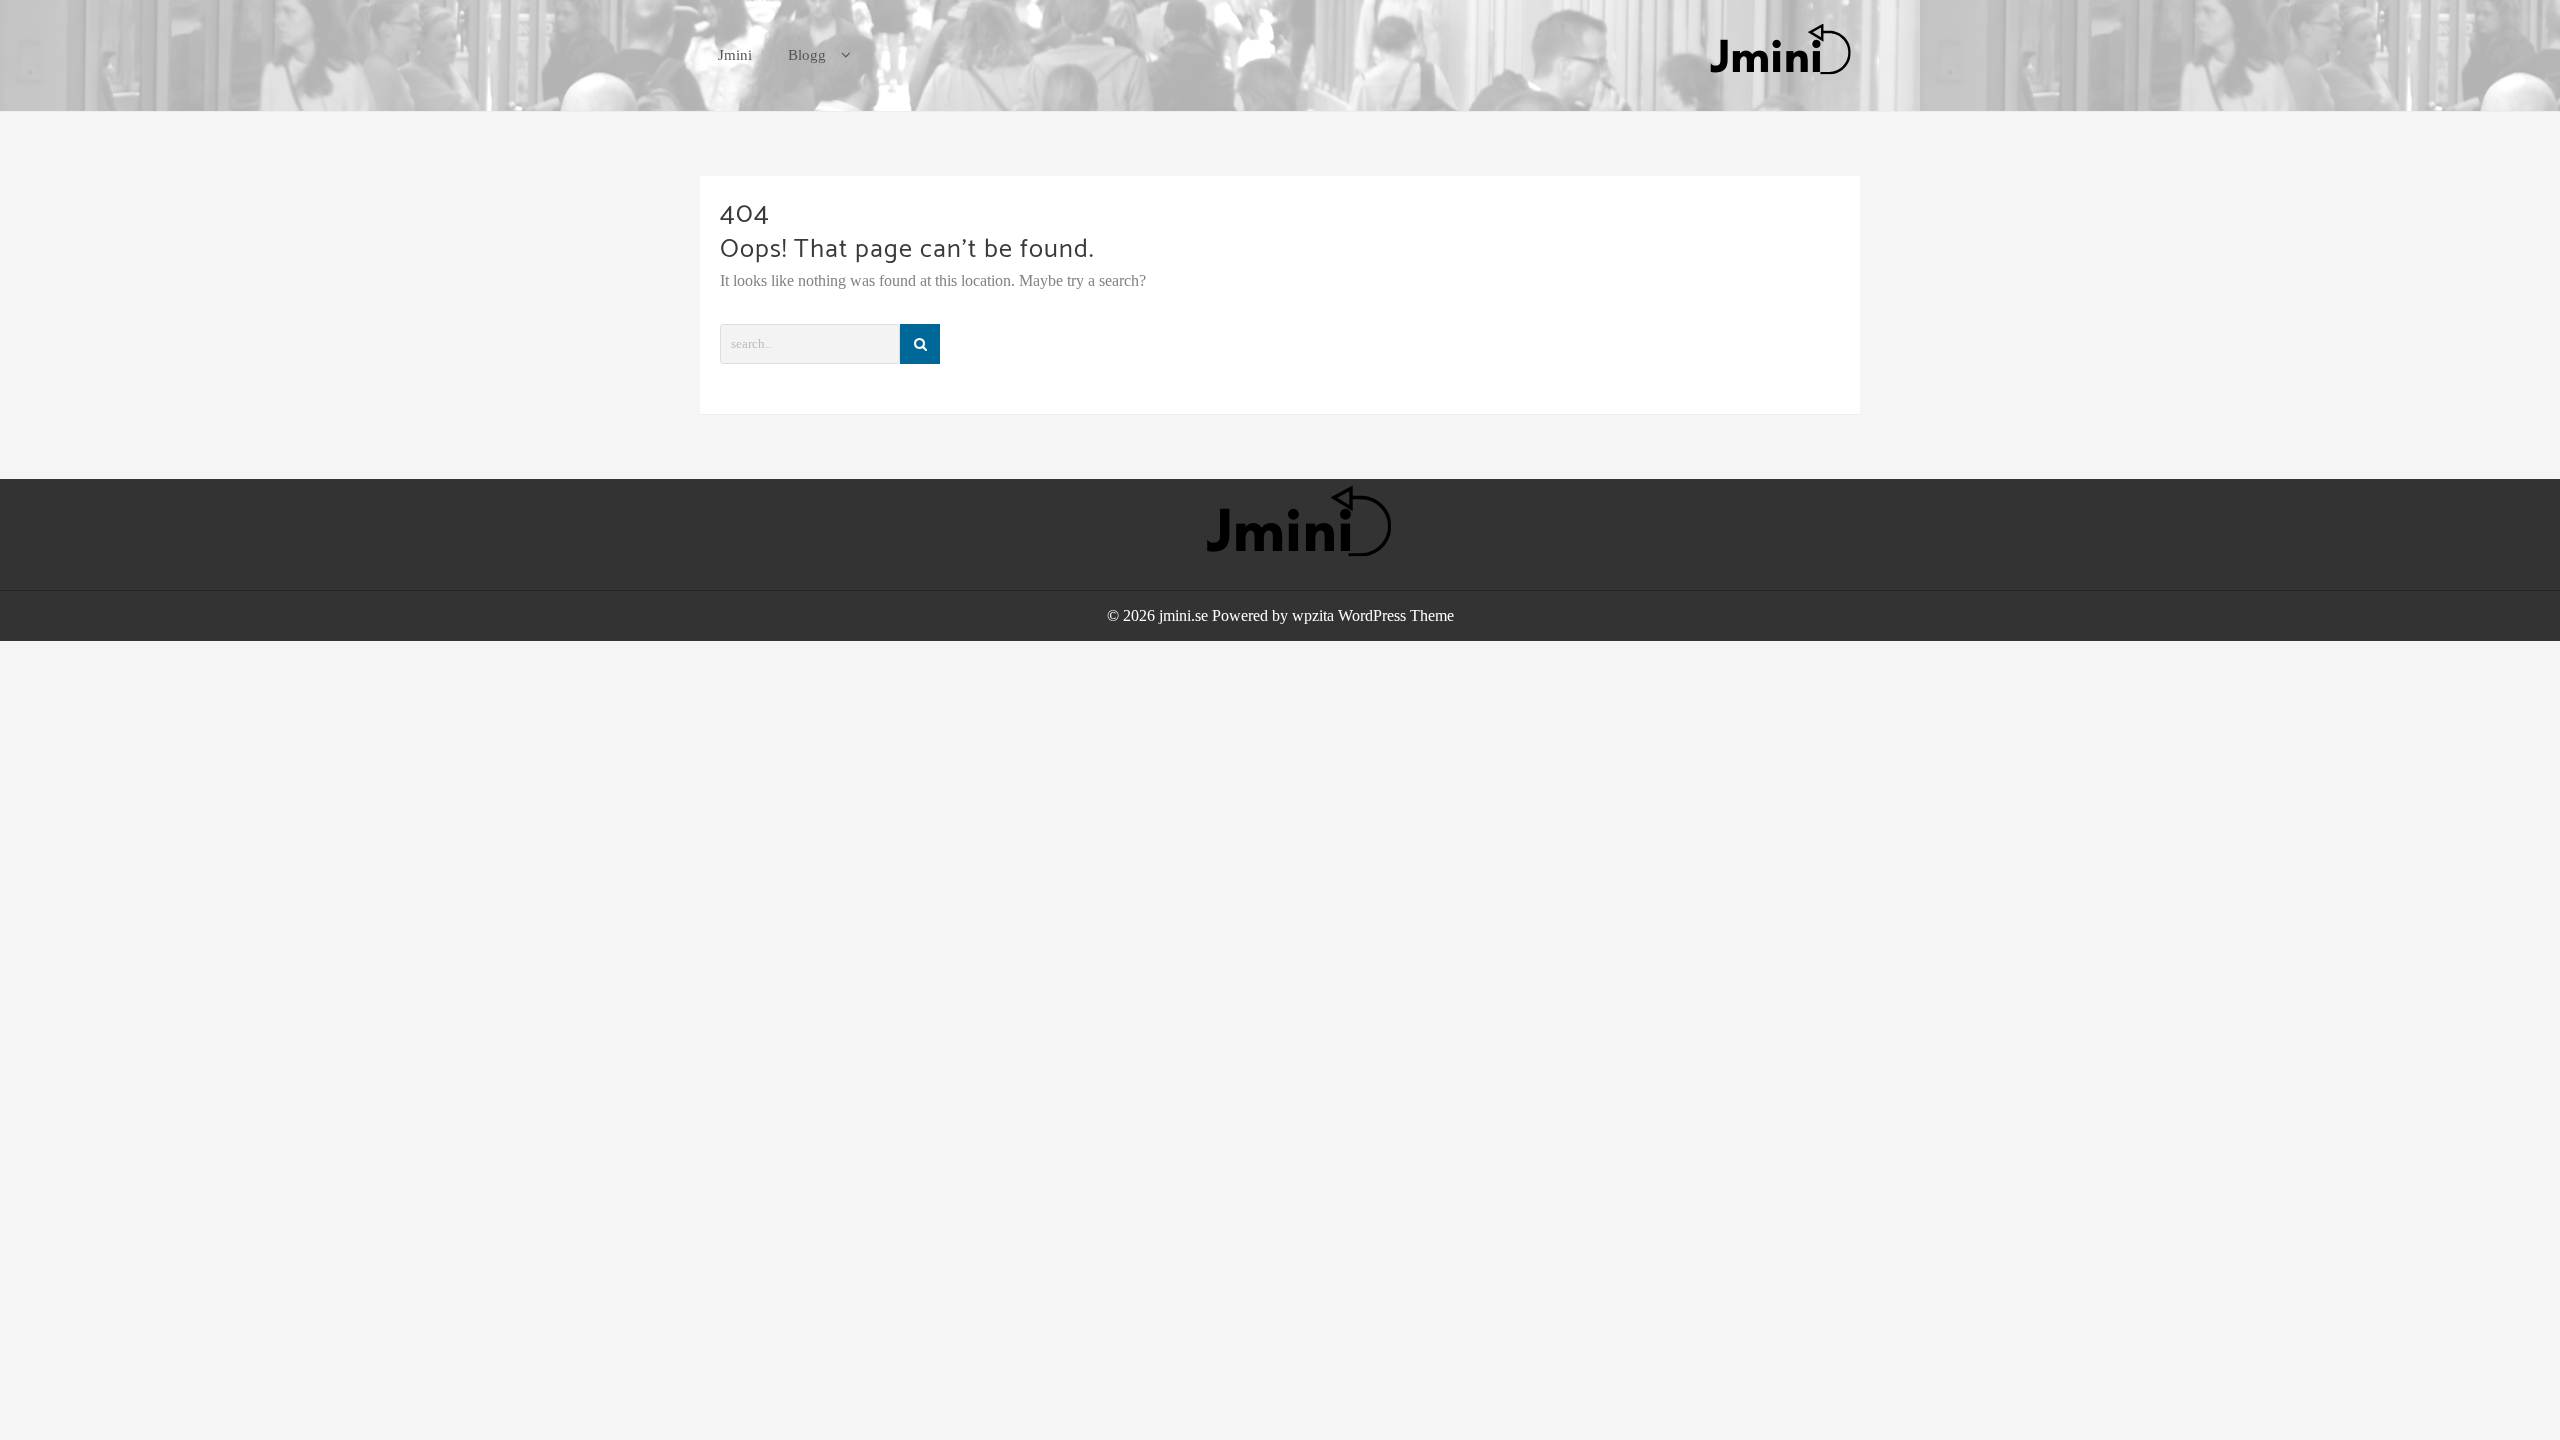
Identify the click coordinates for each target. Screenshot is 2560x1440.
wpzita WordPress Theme (1373, 615)
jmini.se (1183, 615)
